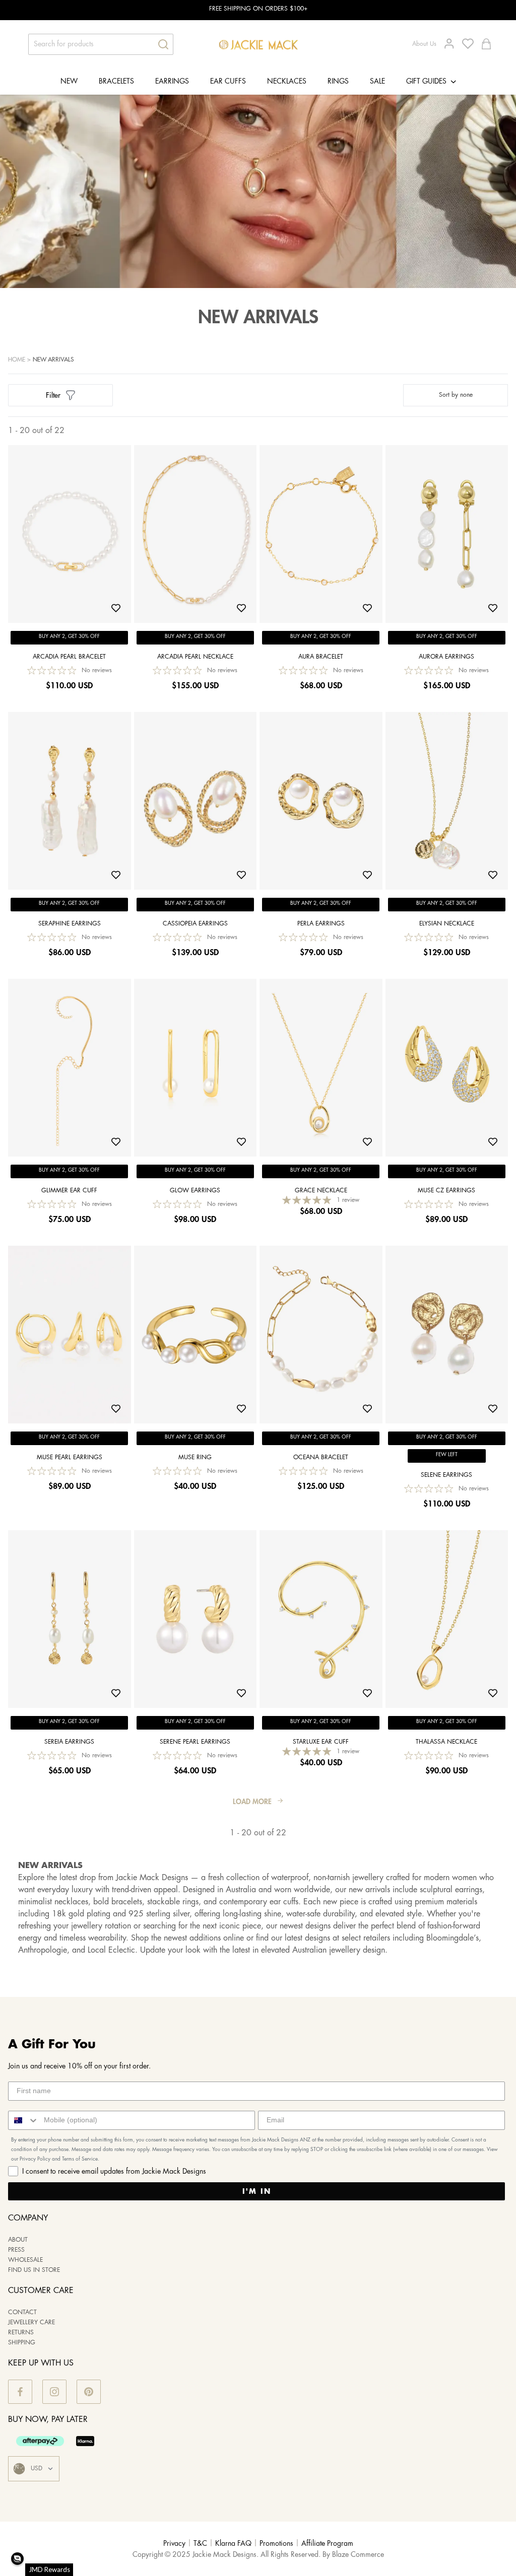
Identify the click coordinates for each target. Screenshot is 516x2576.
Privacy (174, 2544)
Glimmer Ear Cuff (69, 1191)
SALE (377, 82)
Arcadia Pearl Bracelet (69, 657)
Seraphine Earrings (70, 924)
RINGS (338, 82)
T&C (200, 2544)
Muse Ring (195, 1457)
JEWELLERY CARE (31, 2322)
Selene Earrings (446, 1475)
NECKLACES (287, 82)
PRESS (16, 2250)
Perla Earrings (321, 924)
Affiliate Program (327, 2544)
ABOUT (18, 2240)
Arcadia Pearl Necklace (195, 657)
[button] (17, 2559)
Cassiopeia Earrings (195, 924)
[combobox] (24, 2120)
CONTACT (22, 2312)
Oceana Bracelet (321, 1457)
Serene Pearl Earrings (195, 1742)
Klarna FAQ (233, 2544)
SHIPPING (22, 2343)
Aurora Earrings (446, 657)
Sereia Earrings (69, 1742)
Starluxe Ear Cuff (321, 1742)
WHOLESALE (25, 2260)
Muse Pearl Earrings (70, 1457)
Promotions (276, 2544)
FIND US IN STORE (34, 2270)
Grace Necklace (321, 1191)
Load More (252, 1802)
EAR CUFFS (228, 82)
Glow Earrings (195, 1191)
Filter (53, 395)
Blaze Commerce (358, 2555)
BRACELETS (116, 82)
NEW (69, 82)
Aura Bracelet (321, 657)
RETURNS (21, 2333)
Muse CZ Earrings (446, 1191)
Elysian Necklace (447, 924)
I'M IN (257, 2191)
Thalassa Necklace (446, 1742)
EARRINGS (172, 82)
